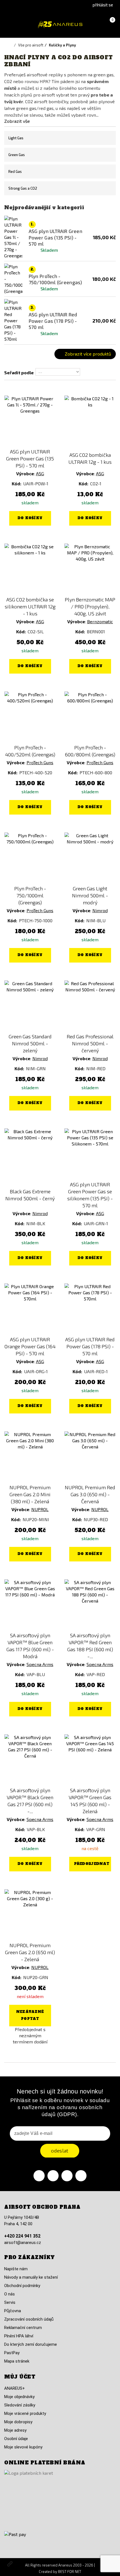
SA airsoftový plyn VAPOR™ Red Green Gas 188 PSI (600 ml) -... (90, 1646)
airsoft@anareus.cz (23, 2243)
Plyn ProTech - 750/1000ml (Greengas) (30, 895)
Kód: (17, 484)
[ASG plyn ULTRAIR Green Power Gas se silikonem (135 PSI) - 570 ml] (90, 1154)
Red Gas (15, 171)
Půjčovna (13, 2311)
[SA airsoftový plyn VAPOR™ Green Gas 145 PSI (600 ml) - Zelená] (90, 1760)
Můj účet (20, 2377)
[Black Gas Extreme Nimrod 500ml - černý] (30, 1154)
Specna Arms (40, 1664)
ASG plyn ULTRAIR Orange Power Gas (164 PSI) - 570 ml (30, 1346)
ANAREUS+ (15, 2388)
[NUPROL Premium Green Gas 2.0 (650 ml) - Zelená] (30, 1915)
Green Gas (17, 155)
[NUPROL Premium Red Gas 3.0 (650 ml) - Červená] (90, 1457)
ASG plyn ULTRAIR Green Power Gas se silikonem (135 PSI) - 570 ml (90, 1195)
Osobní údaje (16, 2439)
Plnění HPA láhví (19, 2336)
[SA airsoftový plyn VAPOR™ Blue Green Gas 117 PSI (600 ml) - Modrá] (30, 1605)
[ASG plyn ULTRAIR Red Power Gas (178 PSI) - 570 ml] (90, 1309)
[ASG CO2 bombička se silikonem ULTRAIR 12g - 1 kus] (30, 569)
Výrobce (25, 473)
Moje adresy (15, 2430)
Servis (10, 2302)
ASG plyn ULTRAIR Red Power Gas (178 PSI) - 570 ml (90, 1346)
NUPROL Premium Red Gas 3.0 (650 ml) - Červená (90, 1494)
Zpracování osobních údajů (29, 2319)
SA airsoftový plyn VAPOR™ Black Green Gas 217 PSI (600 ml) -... (30, 1801)
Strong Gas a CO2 (23, 188)
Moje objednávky (19, 2397)
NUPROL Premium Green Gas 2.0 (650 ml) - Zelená (30, 1952)
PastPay (12, 2353)
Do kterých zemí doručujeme (31, 2344)
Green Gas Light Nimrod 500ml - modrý (90, 895)
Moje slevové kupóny (23, 2447)
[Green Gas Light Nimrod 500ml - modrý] (90, 858)
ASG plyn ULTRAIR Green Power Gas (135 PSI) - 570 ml (30, 458)
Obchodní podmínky (22, 2286)
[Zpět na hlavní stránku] (11, 45)
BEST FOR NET (70, 2572)
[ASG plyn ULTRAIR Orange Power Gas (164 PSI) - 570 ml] (30, 1309)
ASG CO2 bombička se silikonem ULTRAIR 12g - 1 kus (30, 606)
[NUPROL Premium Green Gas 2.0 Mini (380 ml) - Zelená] (30, 1457)
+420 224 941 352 (22, 2236)
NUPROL (40, 1509)
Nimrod (100, 910)
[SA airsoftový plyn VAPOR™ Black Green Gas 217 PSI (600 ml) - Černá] (30, 1760)
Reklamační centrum (23, 2328)
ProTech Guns (40, 762)
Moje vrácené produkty (25, 2413)
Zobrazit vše (17, 121)
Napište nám (16, 2269)
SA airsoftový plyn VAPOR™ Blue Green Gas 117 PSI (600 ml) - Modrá (30, 1646)
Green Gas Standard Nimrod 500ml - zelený (30, 1043)
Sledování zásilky (20, 2405)
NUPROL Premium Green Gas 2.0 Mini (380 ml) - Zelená (30, 1494)
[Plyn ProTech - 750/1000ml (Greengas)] (30, 858)
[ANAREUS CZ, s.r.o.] (60, 24)
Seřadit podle (19, 372)
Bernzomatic (100, 621)
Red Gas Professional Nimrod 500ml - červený (90, 1043)
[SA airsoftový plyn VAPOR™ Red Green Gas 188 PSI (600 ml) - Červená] (90, 1605)
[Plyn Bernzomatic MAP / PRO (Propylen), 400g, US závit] (90, 569)
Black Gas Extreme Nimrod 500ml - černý (30, 1195)
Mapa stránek (17, 2361)
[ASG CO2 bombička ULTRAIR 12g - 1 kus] (90, 421)
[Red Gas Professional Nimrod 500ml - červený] (90, 1006)
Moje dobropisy (18, 2422)
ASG (40, 473)
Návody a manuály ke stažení (31, 2277)
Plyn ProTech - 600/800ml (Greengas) (90, 751)
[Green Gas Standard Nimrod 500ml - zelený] (30, 1006)
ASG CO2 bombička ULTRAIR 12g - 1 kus (90, 458)
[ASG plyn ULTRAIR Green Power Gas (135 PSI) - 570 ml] (30, 421)
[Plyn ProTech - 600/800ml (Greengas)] (90, 717)
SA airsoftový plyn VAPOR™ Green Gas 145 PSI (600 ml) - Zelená (90, 1801)
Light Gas (16, 138)
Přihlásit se (103, 5)
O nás (9, 2294)
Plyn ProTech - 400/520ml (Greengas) (30, 751)
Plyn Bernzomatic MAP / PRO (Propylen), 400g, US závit (90, 606)
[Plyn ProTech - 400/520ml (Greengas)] (30, 717)
